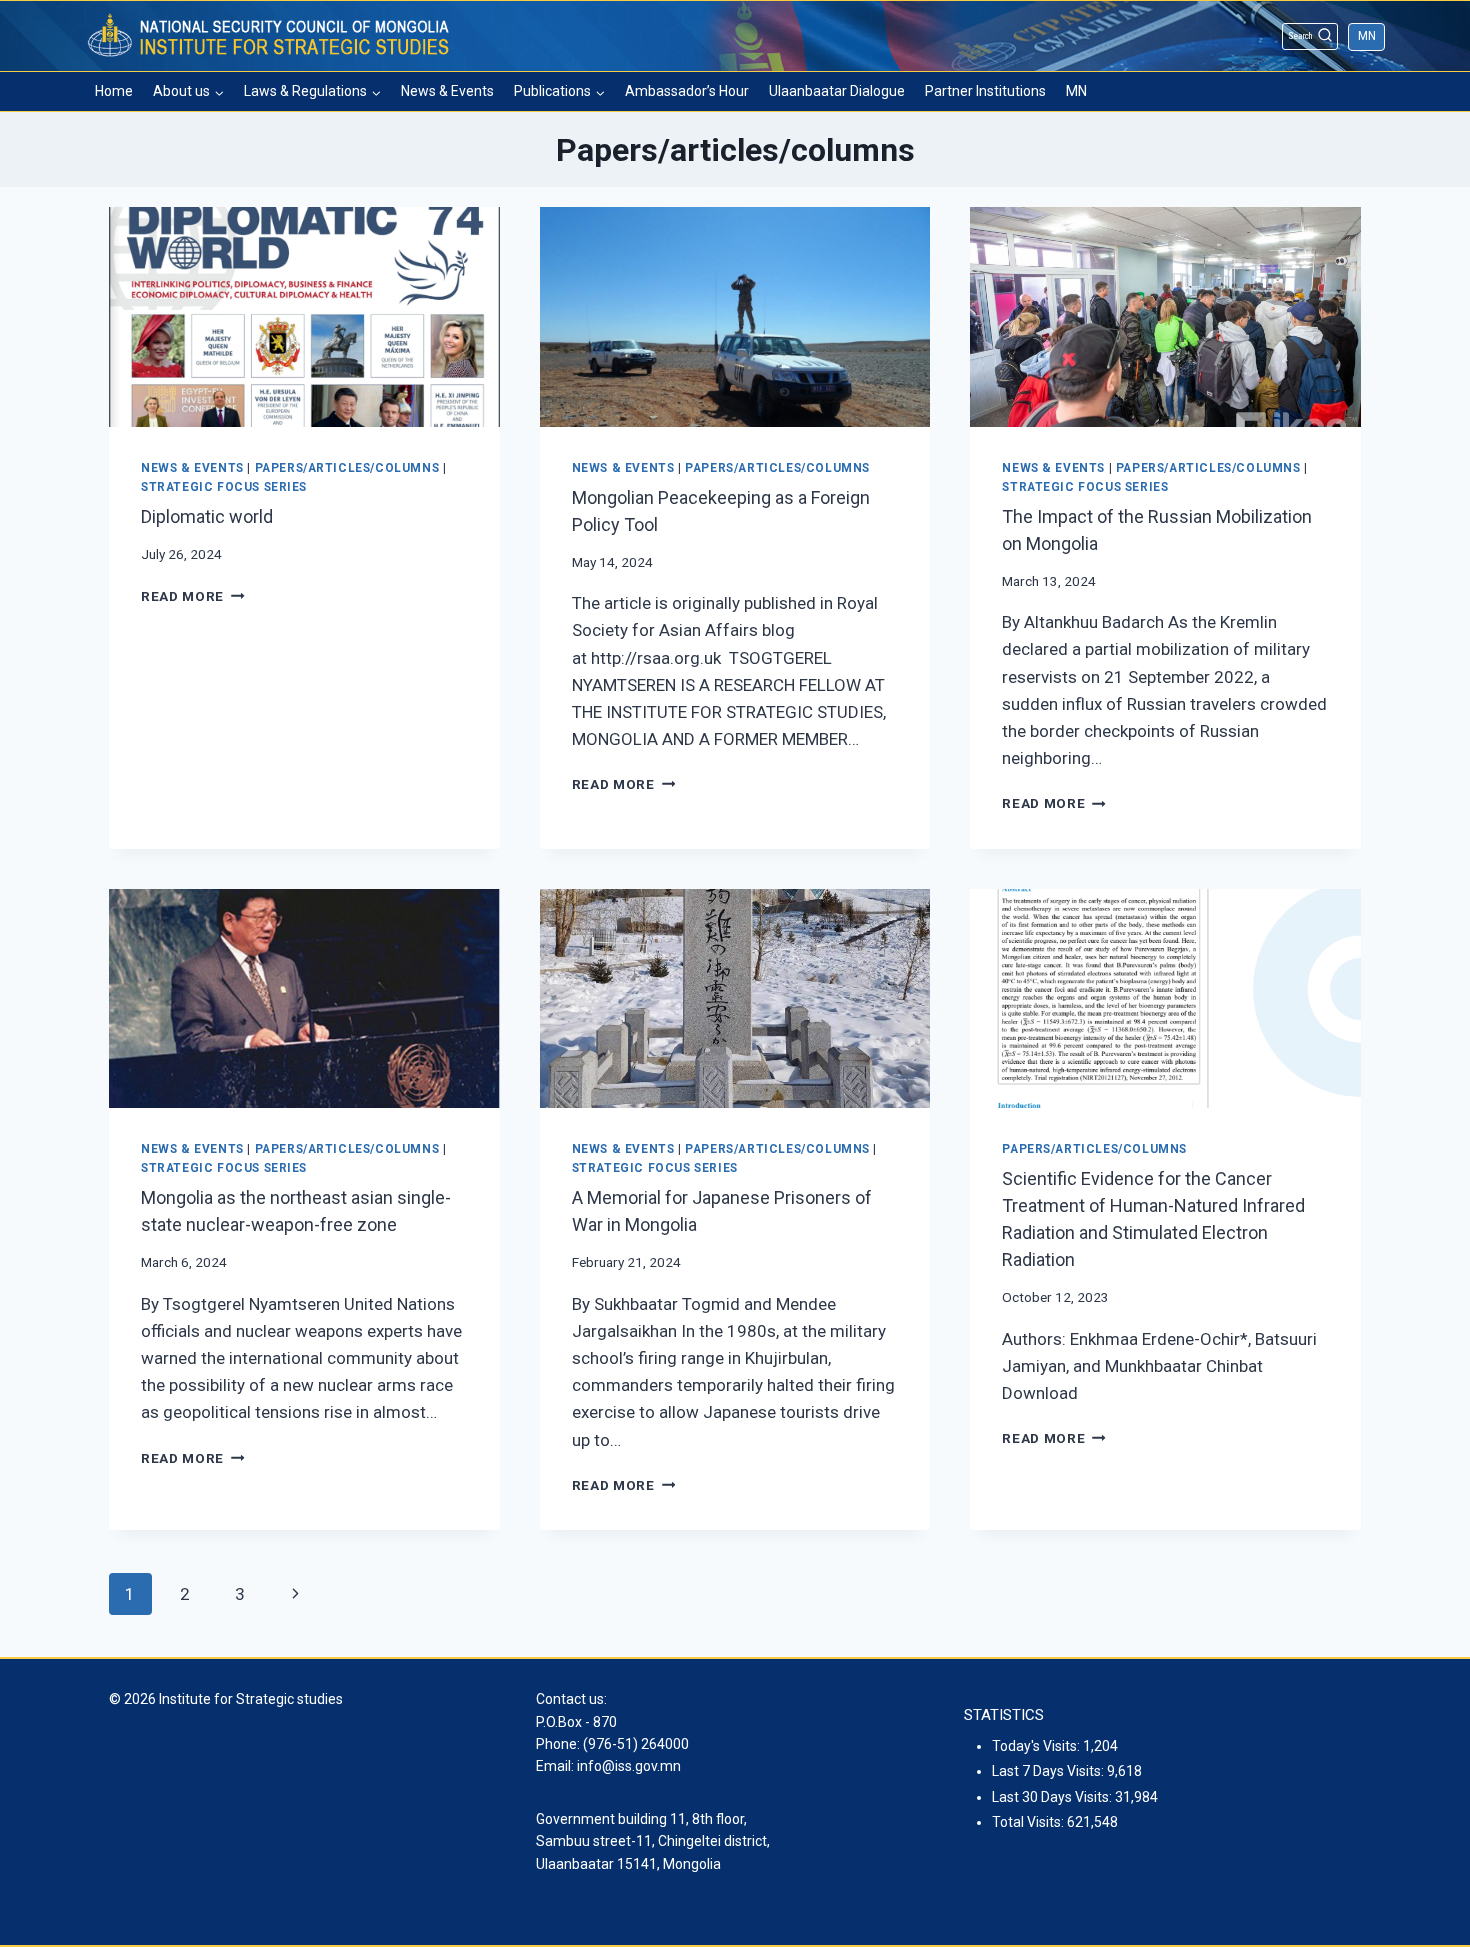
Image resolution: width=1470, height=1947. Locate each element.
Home (114, 91)
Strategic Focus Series (224, 487)
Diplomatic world (207, 516)
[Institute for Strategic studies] (270, 36)
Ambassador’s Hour (687, 91)
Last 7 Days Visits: (1049, 1771)
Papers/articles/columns (347, 468)
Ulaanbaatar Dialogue (837, 91)
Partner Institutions (985, 91)
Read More (193, 596)
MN (1367, 36)
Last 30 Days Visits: (1053, 1797)
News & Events (447, 91)
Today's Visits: (1037, 1746)
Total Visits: (1029, 1822)
